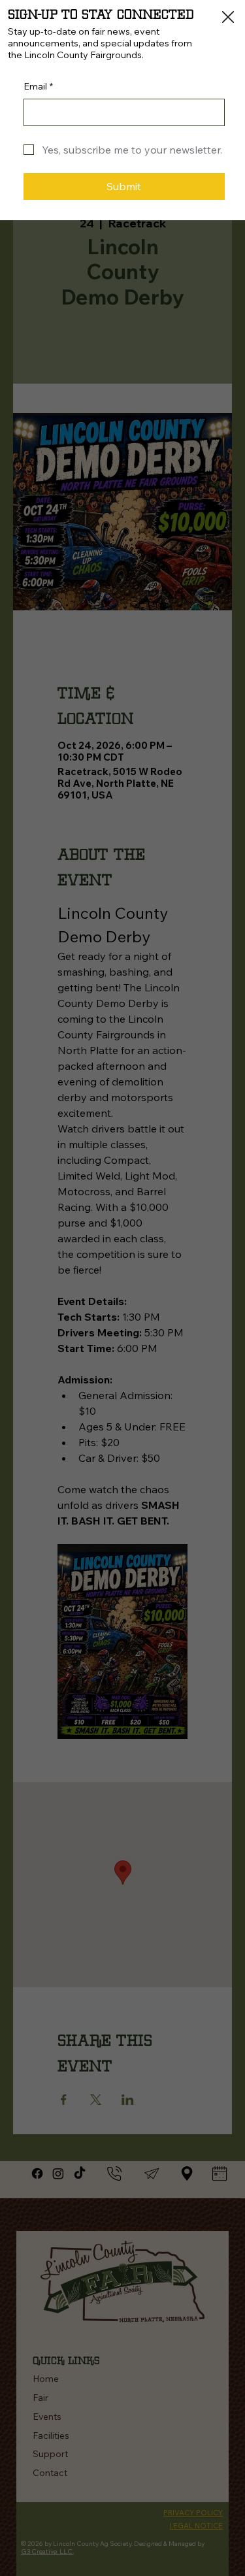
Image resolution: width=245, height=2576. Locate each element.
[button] (228, 18)
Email (38, 86)
